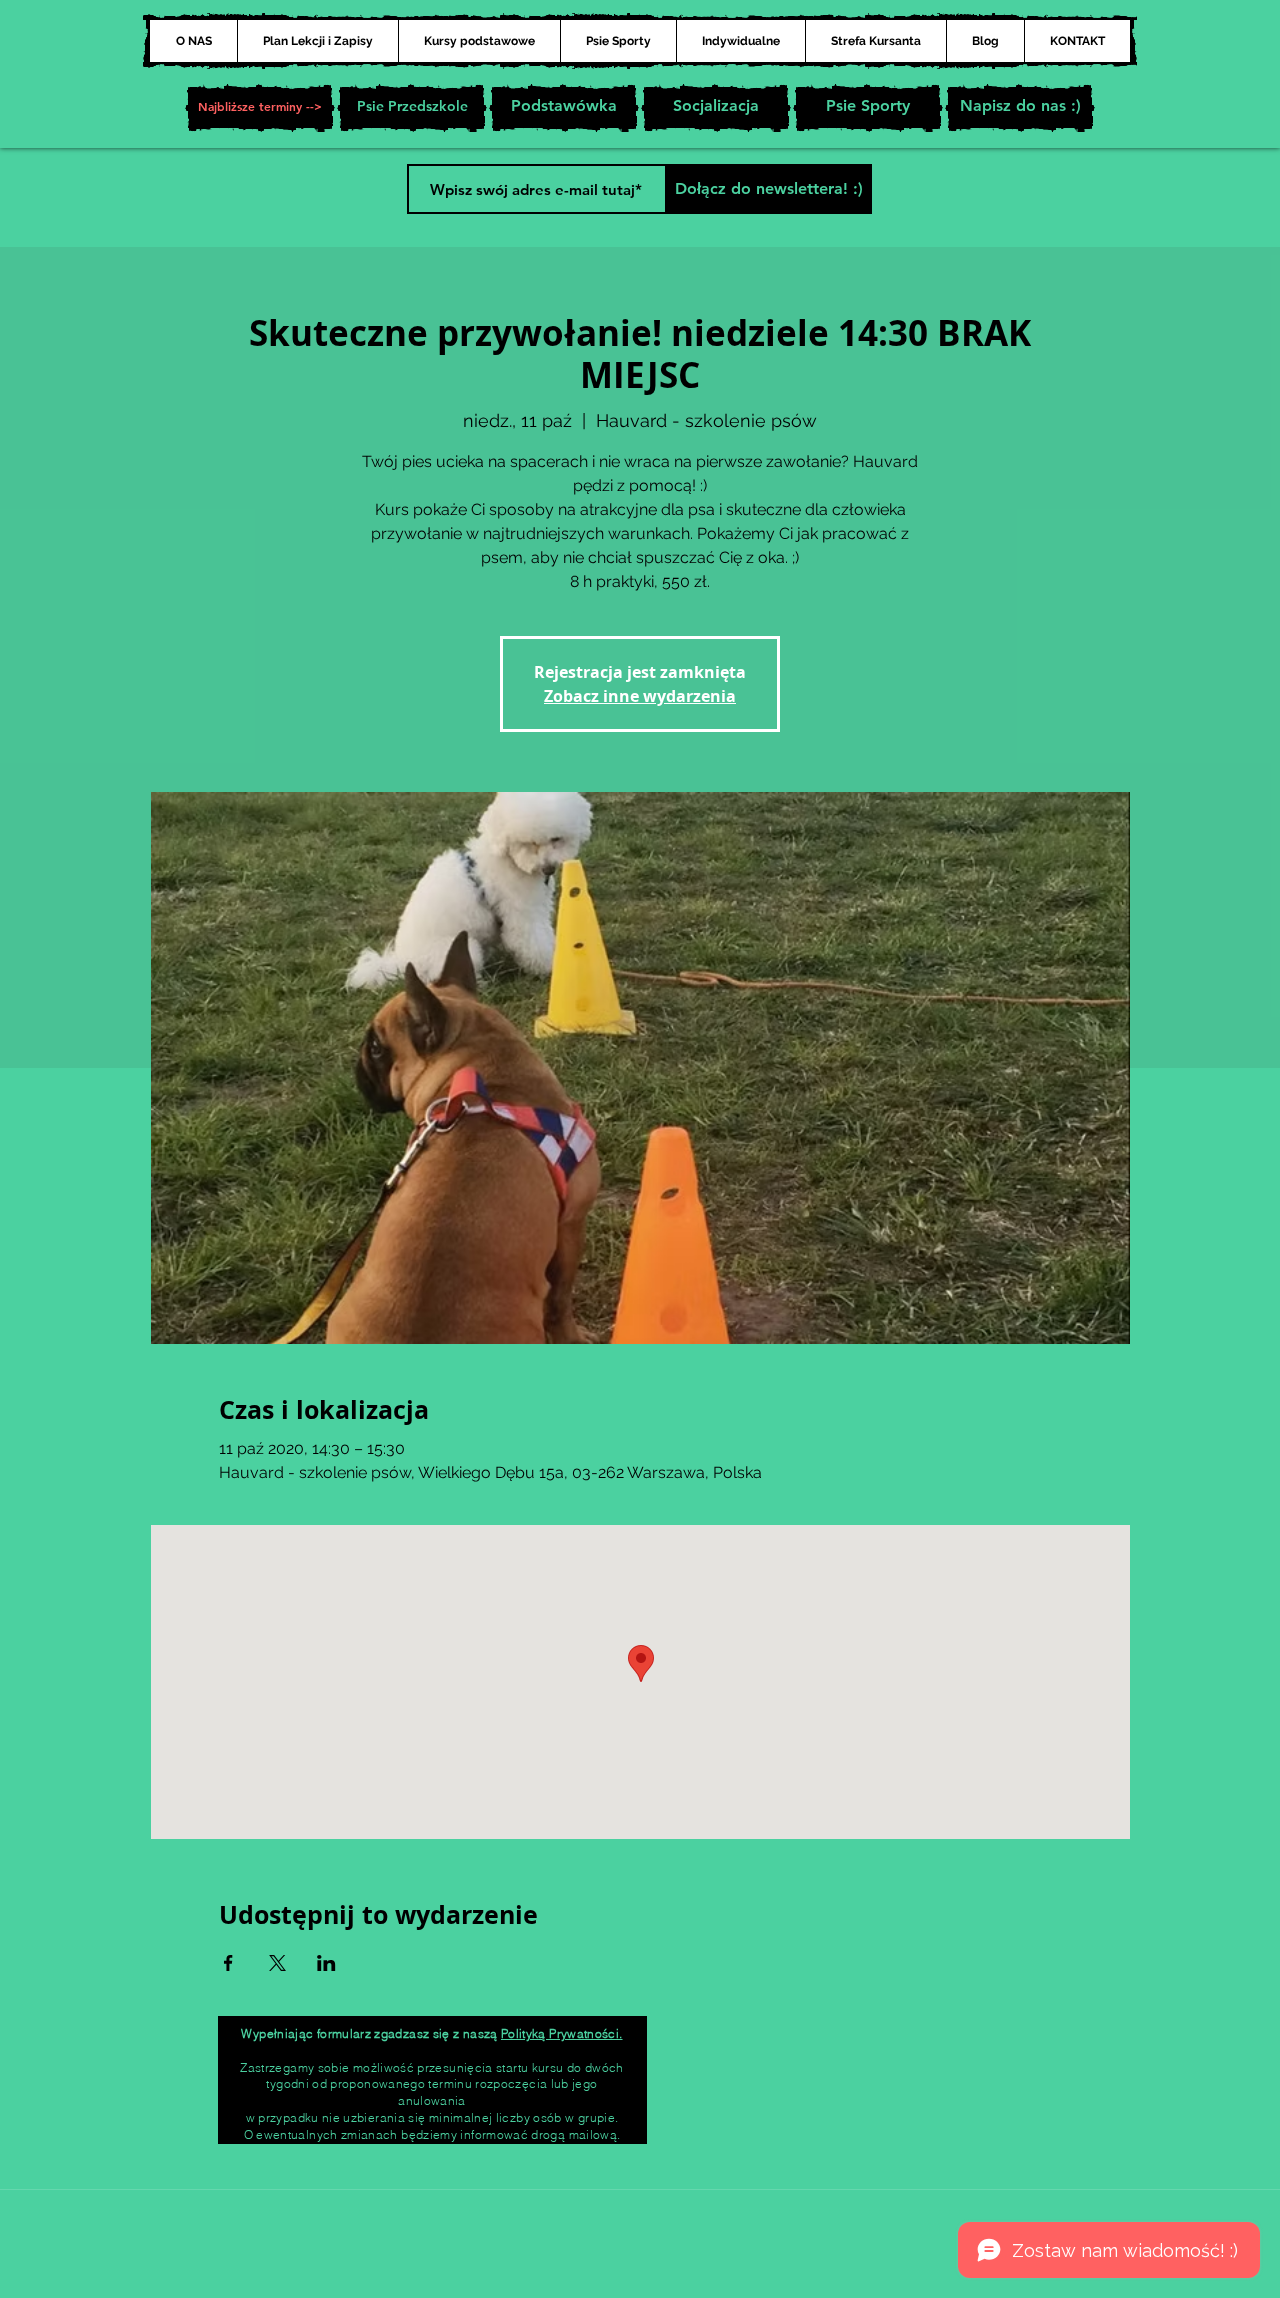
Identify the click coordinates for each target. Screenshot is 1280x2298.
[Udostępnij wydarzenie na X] (277, 1963)
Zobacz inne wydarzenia (640, 696)
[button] (260, 108)
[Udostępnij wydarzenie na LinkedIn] (326, 1963)
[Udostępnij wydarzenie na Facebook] (228, 1963)
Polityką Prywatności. (562, 2033)
